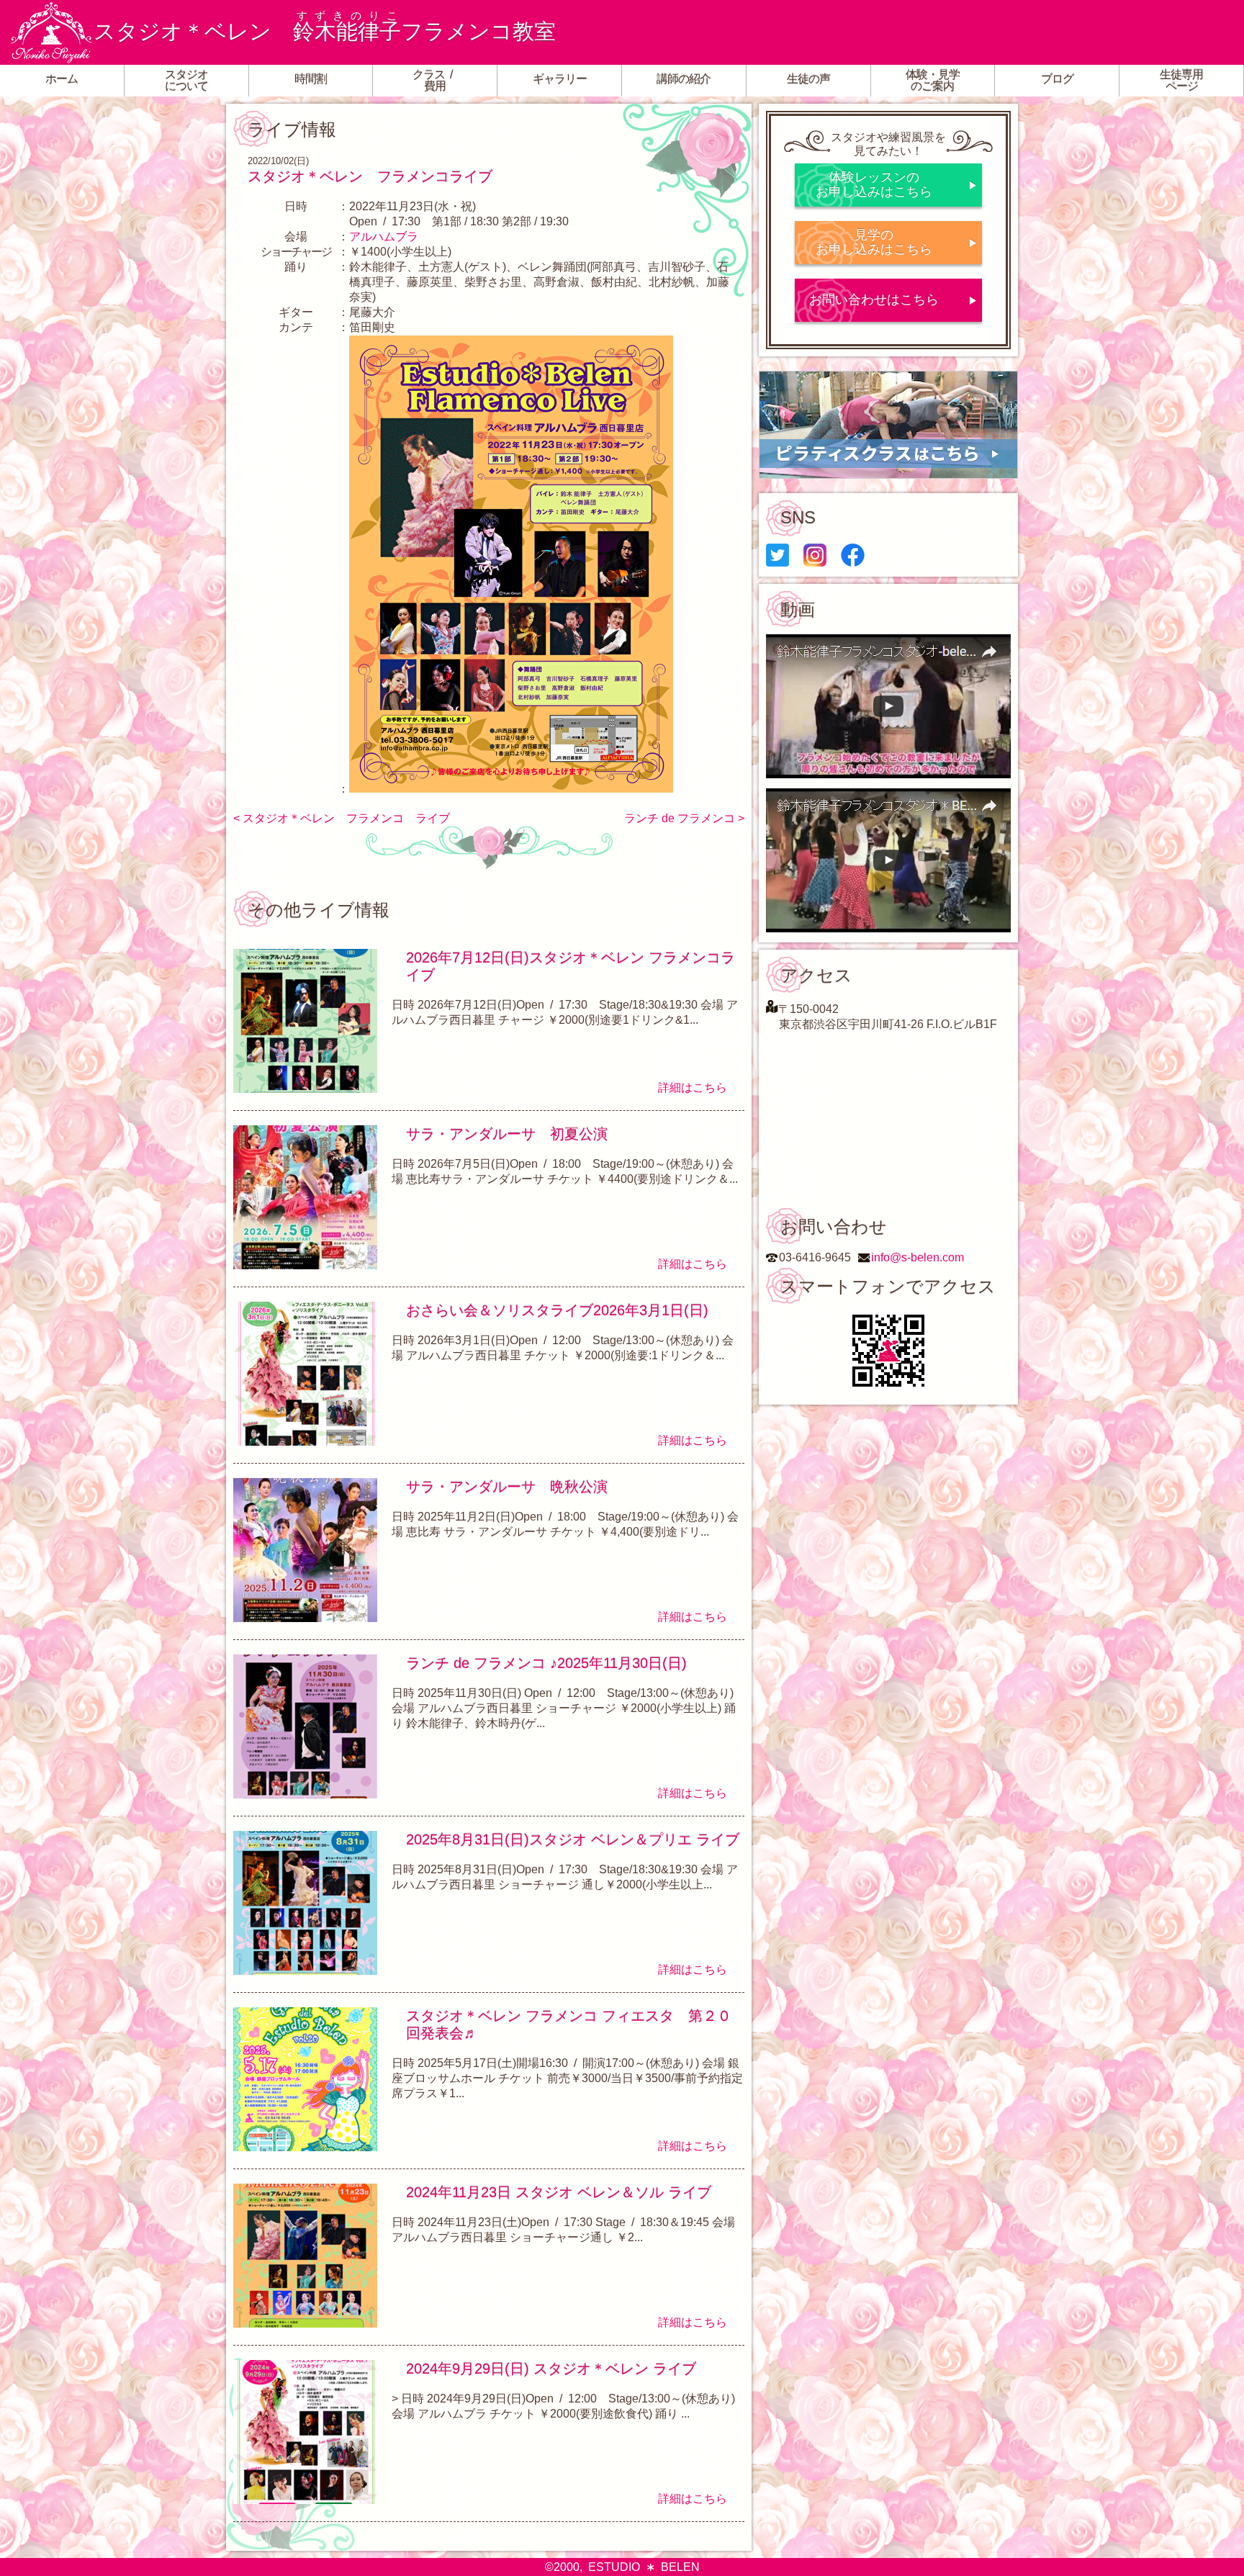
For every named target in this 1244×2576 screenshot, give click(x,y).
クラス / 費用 (435, 80)
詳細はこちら (693, 1087)
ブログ (1057, 79)
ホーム (62, 79)
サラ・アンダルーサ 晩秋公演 (507, 1487)
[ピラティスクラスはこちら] (888, 425)
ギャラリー (560, 79)
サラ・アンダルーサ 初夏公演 (507, 1134)
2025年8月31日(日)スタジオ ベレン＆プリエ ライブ (573, 1839)
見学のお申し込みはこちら (874, 242)
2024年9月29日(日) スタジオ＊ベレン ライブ (551, 2369)
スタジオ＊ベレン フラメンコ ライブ (346, 818)
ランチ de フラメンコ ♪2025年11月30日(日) (546, 1663)
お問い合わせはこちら (874, 300)
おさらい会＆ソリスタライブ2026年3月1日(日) (557, 1310)
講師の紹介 (684, 79)
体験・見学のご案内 (933, 80)
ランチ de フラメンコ (680, 818)
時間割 (311, 79)
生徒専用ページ (1181, 80)
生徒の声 (808, 79)
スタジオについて (186, 80)
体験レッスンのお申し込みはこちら (874, 184)
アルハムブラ (384, 237)
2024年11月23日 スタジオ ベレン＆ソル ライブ (559, 2192)
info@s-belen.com (918, 1257)
